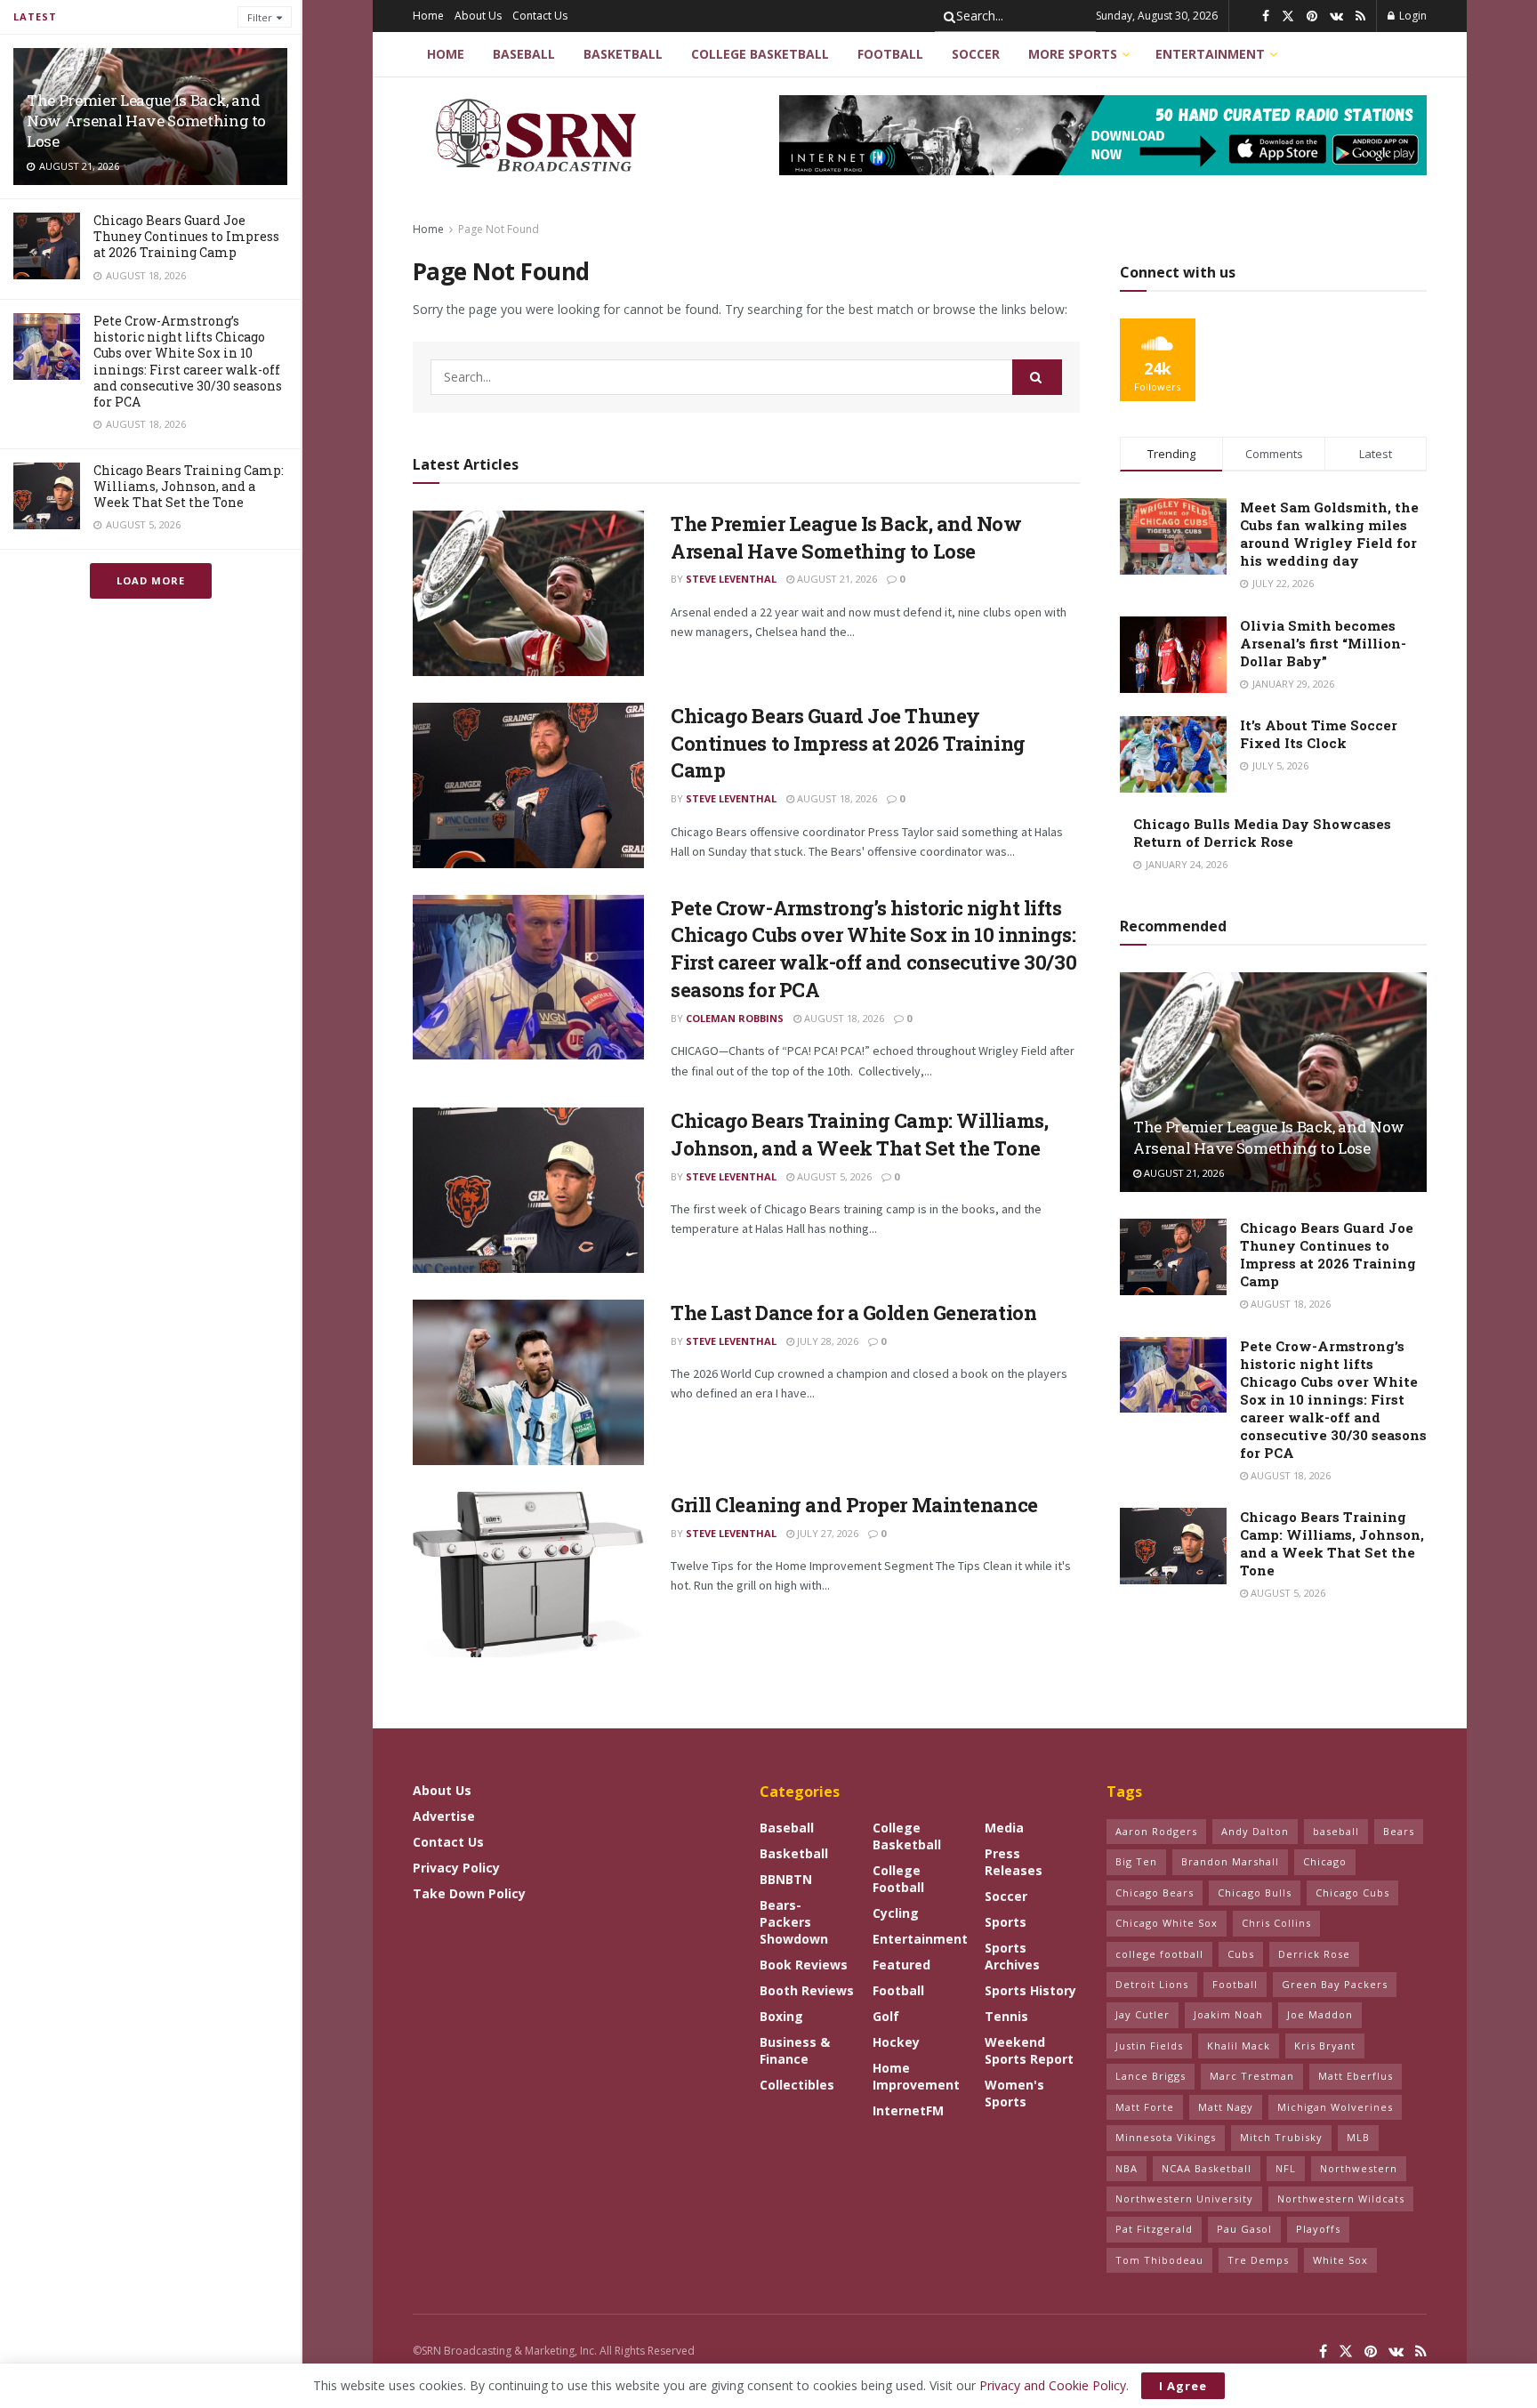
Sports (1006, 1922)
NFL (1286, 2168)
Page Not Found (499, 229)
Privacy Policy (456, 1868)
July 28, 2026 (826, 1341)
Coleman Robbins (735, 1018)
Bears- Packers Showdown (794, 1922)
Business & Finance (795, 2050)
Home (428, 16)
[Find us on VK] (1336, 16)
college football (1159, 1954)
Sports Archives (1012, 1956)
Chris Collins (1276, 1923)
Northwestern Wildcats (1341, 2199)
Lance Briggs (1151, 2076)
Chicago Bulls (1255, 1893)
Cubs (1241, 1954)
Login (1412, 16)
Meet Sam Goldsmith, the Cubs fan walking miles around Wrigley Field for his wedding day (1329, 534)
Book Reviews (804, 1965)
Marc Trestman (1252, 2076)
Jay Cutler (1143, 2014)
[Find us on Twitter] (1288, 16)
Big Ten (1136, 1861)
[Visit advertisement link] (1103, 135)
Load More (151, 580)
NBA (1127, 2168)
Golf (886, 2016)
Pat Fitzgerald (1154, 2229)
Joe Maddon (1320, 2014)
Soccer (976, 54)
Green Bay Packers (1335, 1984)
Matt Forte (1145, 2107)
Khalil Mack (1239, 2046)
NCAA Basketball (1207, 2168)
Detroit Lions (1152, 1984)
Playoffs (1318, 2229)
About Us (478, 16)
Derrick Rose (1314, 1954)
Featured (901, 1965)
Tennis (1006, 2016)
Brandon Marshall (1230, 1861)
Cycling (896, 1913)
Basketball (623, 54)
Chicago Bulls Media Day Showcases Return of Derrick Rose (1262, 833)
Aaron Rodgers (1156, 1831)
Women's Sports (1014, 2093)
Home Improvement (916, 2076)
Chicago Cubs (1352, 1893)
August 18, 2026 (836, 798)
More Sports (1073, 54)
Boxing (781, 2016)
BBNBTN (786, 1879)
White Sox (1340, 2260)
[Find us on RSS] (1360, 16)
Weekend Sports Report (1029, 2050)
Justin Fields (1149, 2046)
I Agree (1183, 2386)
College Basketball (760, 54)
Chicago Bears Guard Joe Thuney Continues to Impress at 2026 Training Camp (186, 236)
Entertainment (1210, 54)
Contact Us (540, 16)
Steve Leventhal (731, 579)
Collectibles (797, 2085)
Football (890, 54)
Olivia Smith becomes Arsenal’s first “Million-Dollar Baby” (1323, 643)
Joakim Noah (1228, 2014)
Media (1004, 1828)
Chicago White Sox (1167, 1923)
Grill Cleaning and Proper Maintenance (854, 1505)
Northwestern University (1184, 2199)
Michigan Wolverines (1335, 2107)
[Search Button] (946, 16)
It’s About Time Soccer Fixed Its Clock (1319, 734)
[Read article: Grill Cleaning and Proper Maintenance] (528, 1574)
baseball (1336, 1831)
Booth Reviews (807, 1990)
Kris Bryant (1325, 2046)
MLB (1358, 2137)
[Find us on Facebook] (1266, 16)
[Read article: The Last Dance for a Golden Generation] (528, 1382)
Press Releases (1014, 1862)
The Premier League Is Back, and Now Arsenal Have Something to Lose (146, 121)
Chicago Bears (1155, 1893)
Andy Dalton (1255, 1831)
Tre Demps (1258, 2260)
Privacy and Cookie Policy (1053, 2385)
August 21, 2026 (836, 579)
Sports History (1030, 1990)
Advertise (444, 1816)
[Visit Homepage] (539, 135)
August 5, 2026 (833, 1176)
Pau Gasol (1244, 2229)
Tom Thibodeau (1159, 2260)
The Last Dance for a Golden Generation (853, 1313)
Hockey (896, 2042)
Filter (260, 17)
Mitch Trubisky (1281, 2137)
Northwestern (1359, 2168)
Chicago (1325, 1861)
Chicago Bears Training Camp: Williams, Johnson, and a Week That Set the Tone (189, 486)
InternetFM (908, 2110)
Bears (1399, 1831)
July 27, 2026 (826, 1533)
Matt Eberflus (1356, 2076)
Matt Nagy (1226, 2107)
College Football (898, 1879)
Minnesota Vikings (1166, 2137)
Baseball (524, 54)
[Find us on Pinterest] (1312, 16)
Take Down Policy (469, 1893)
